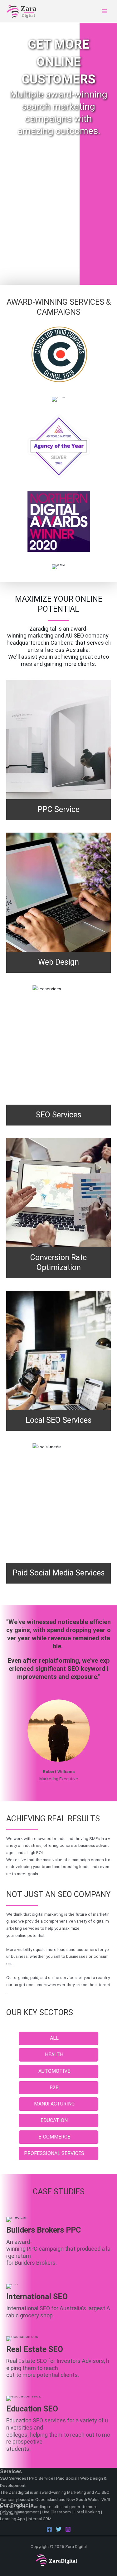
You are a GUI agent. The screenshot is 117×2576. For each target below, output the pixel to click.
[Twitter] (59, 2529)
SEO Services (13, 2478)
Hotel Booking (87, 2512)
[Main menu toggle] (105, 11)
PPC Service (41, 2478)
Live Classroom (56, 2512)
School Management (19, 2512)
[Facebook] (49, 2529)
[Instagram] (68, 2529)
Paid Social (67, 2478)
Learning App (12, 2519)
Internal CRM (40, 2519)
